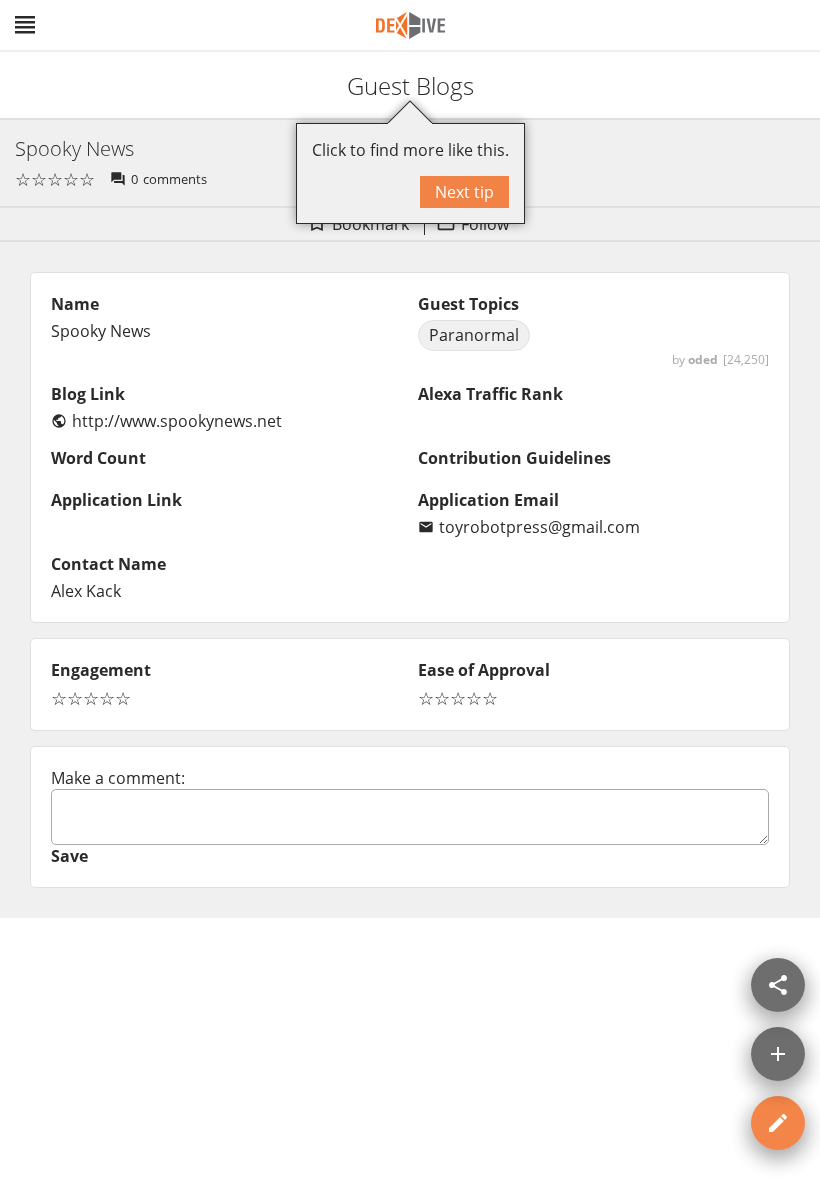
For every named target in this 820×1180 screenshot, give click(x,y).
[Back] (33, 85)
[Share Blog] (778, 985)
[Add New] (778, 1054)
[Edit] (778, 1123)
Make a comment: (118, 778)
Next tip (464, 192)
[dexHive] (410, 25)
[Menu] (25, 25)
